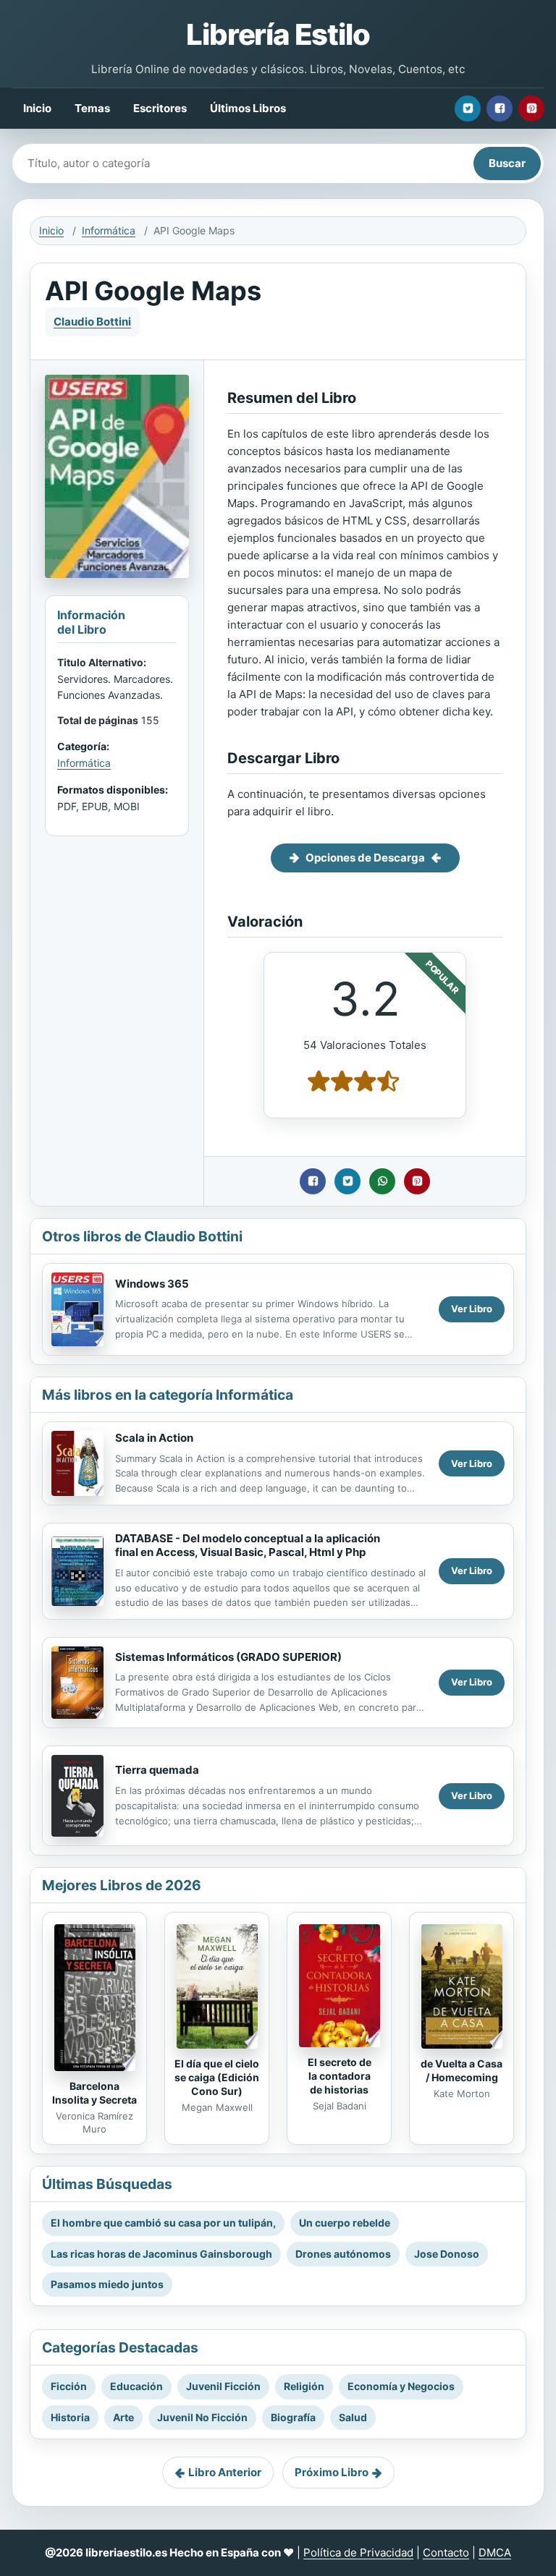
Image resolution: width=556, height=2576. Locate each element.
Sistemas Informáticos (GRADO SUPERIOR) (228, 1657)
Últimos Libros (248, 108)
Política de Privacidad (358, 2552)
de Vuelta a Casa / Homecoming (462, 2070)
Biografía (293, 2417)
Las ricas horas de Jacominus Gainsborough (161, 2254)
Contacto (446, 2552)
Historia (70, 2417)
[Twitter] (468, 109)
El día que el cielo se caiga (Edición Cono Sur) (217, 2077)
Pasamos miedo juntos (107, 2284)
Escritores (160, 108)
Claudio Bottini (92, 322)
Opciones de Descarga (365, 858)
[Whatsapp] (382, 1181)
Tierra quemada (157, 1770)
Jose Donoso (447, 2254)
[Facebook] (500, 109)
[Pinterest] (531, 109)
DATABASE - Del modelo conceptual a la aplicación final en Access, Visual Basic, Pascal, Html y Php (248, 1545)
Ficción (69, 2386)
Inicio (37, 108)
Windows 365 (152, 1284)
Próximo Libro (332, 2472)
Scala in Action (154, 1438)
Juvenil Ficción (223, 2386)
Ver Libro (472, 1309)
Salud (353, 2417)
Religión (304, 2386)
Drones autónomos (343, 2254)
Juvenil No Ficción (202, 2417)
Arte (123, 2417)
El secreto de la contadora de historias (340, 2076)
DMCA (495, 2552)
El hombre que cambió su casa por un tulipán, (163, 2223)
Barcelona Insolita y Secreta (94, 2093)
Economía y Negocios (401, 2386)
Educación (136, 2386)
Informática (109, 230)
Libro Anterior (225, 2472)
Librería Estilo (278, 34)
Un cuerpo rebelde (345, 2223)
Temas (92, 108)
